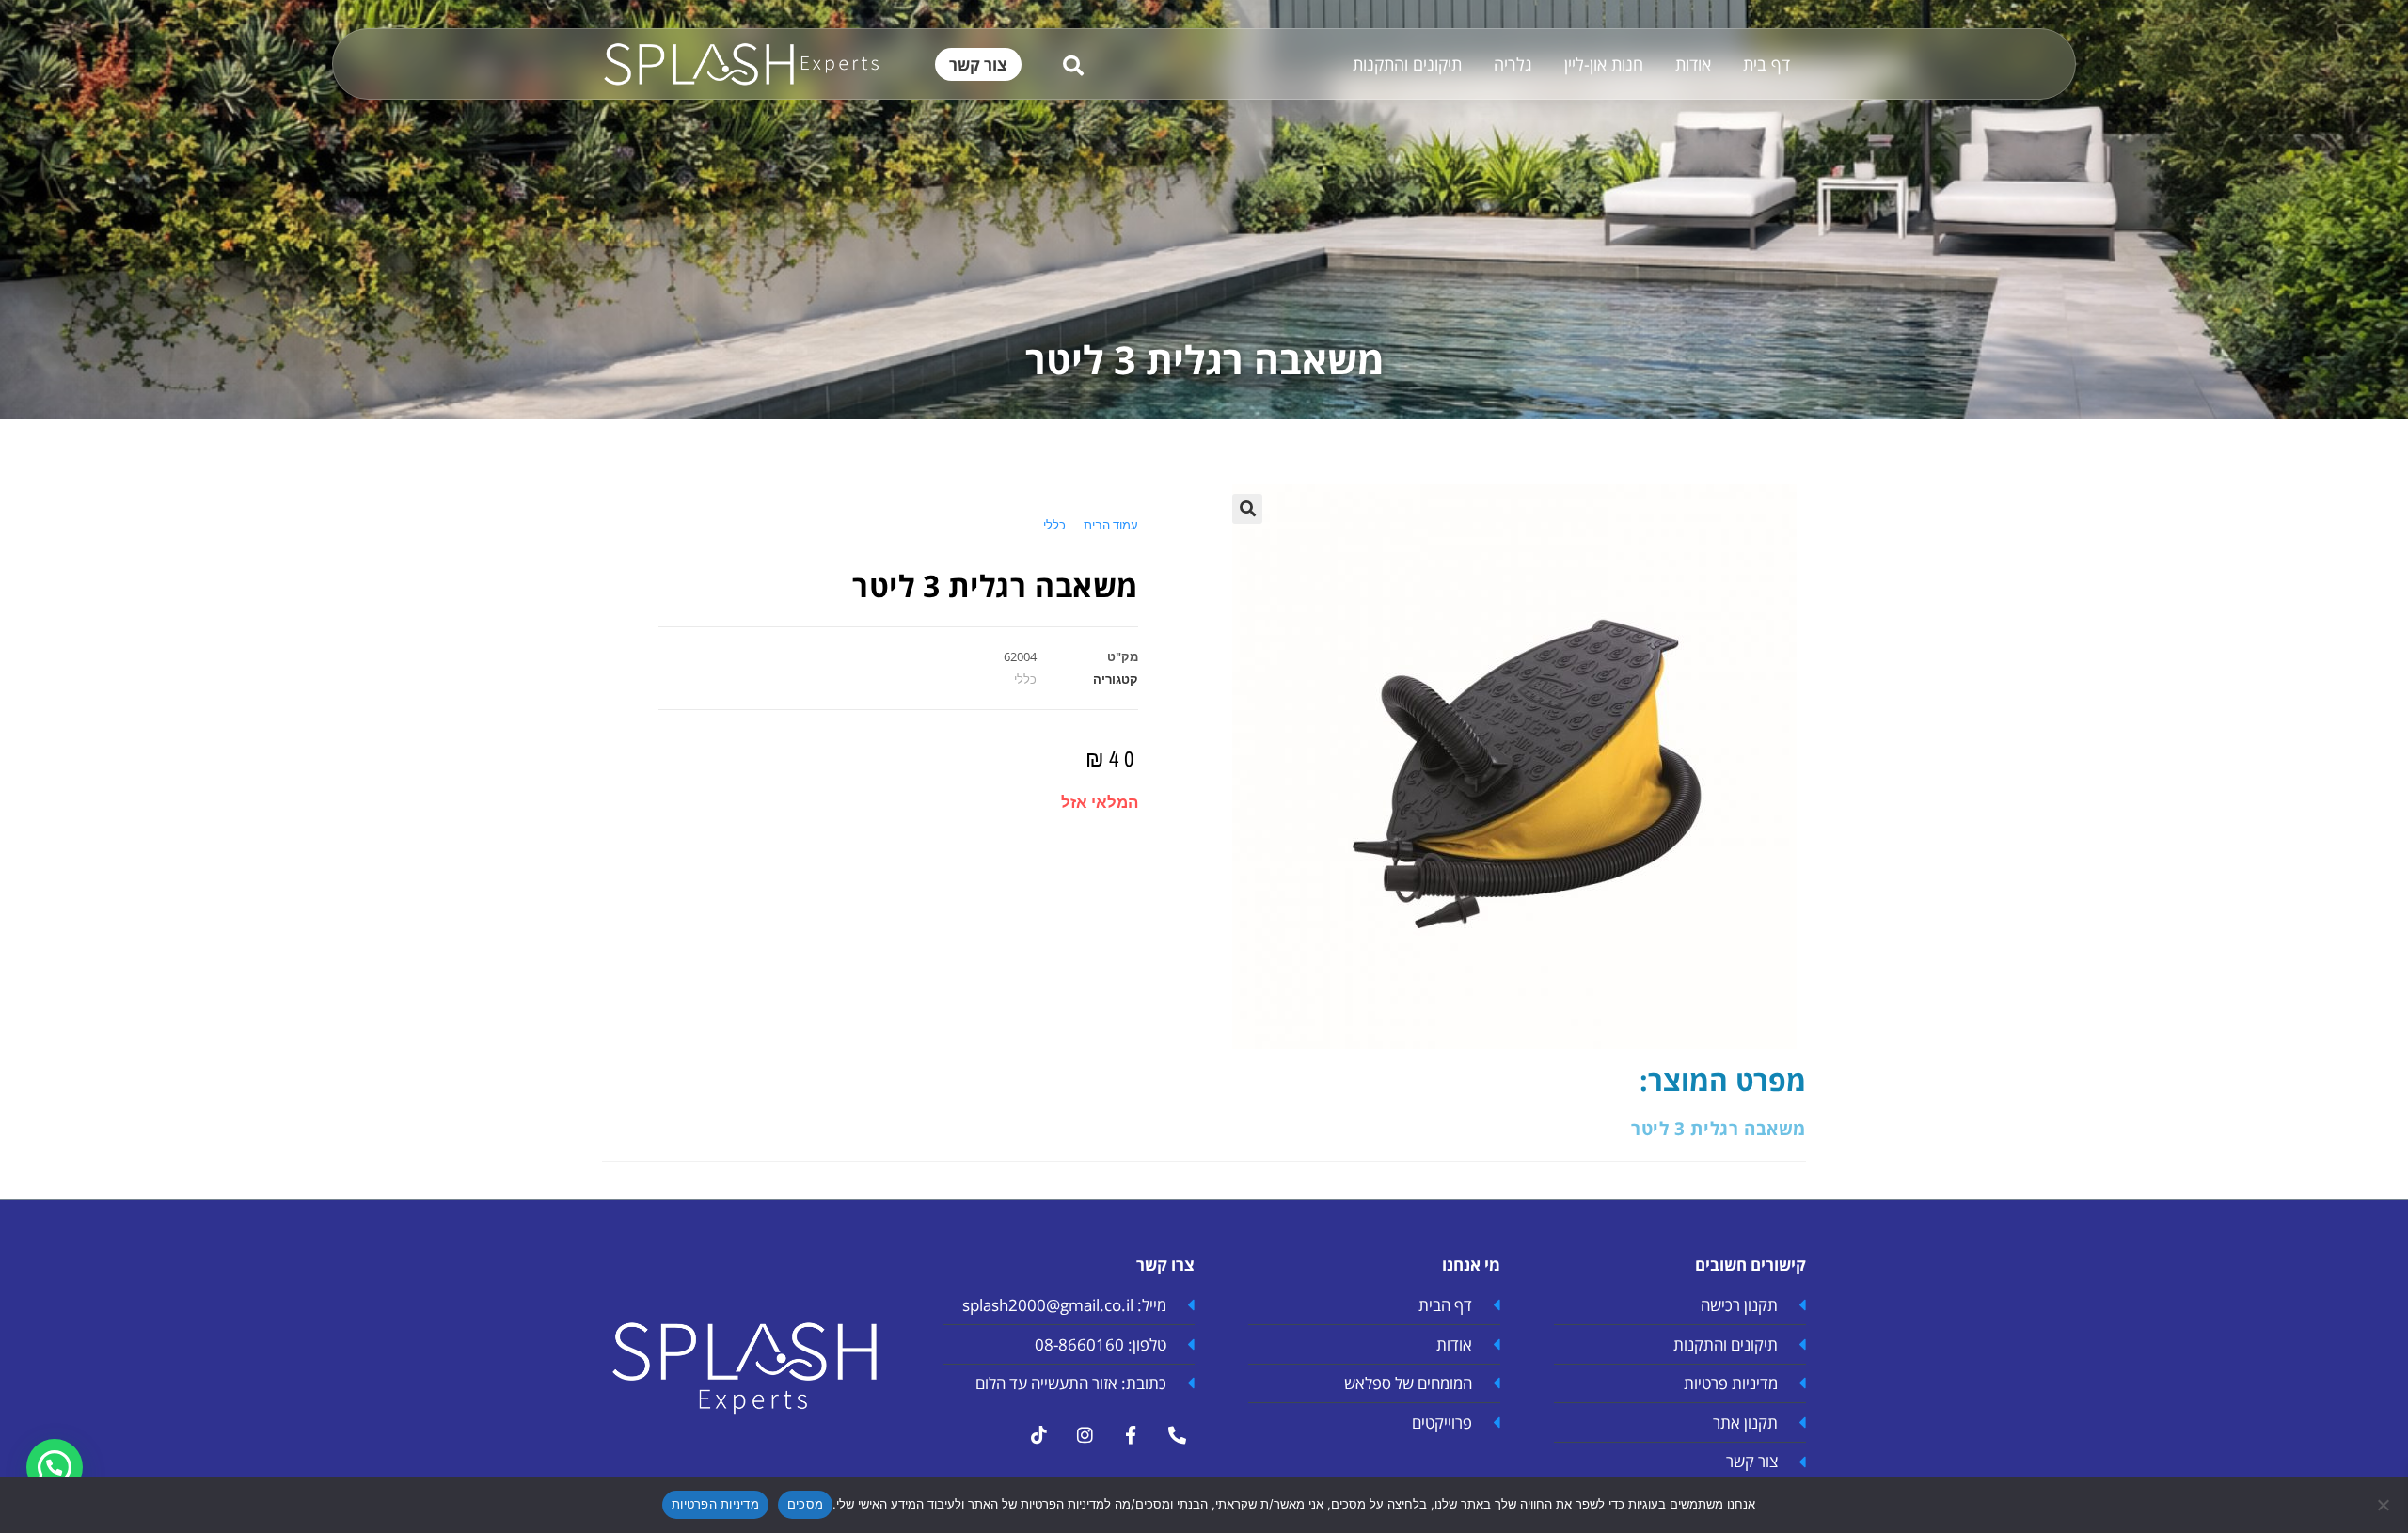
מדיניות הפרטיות (715, 1504)
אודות (1693, 64)
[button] (1247, 509)
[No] (2384, 1505)
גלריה (1513, 64)
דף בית (1766, 64)
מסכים (805, 1504)
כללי (1054, 525)
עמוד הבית (1111, 525)
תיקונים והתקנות (1407, 64)
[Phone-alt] (1177, 1435)
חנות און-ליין (1604, 64)
